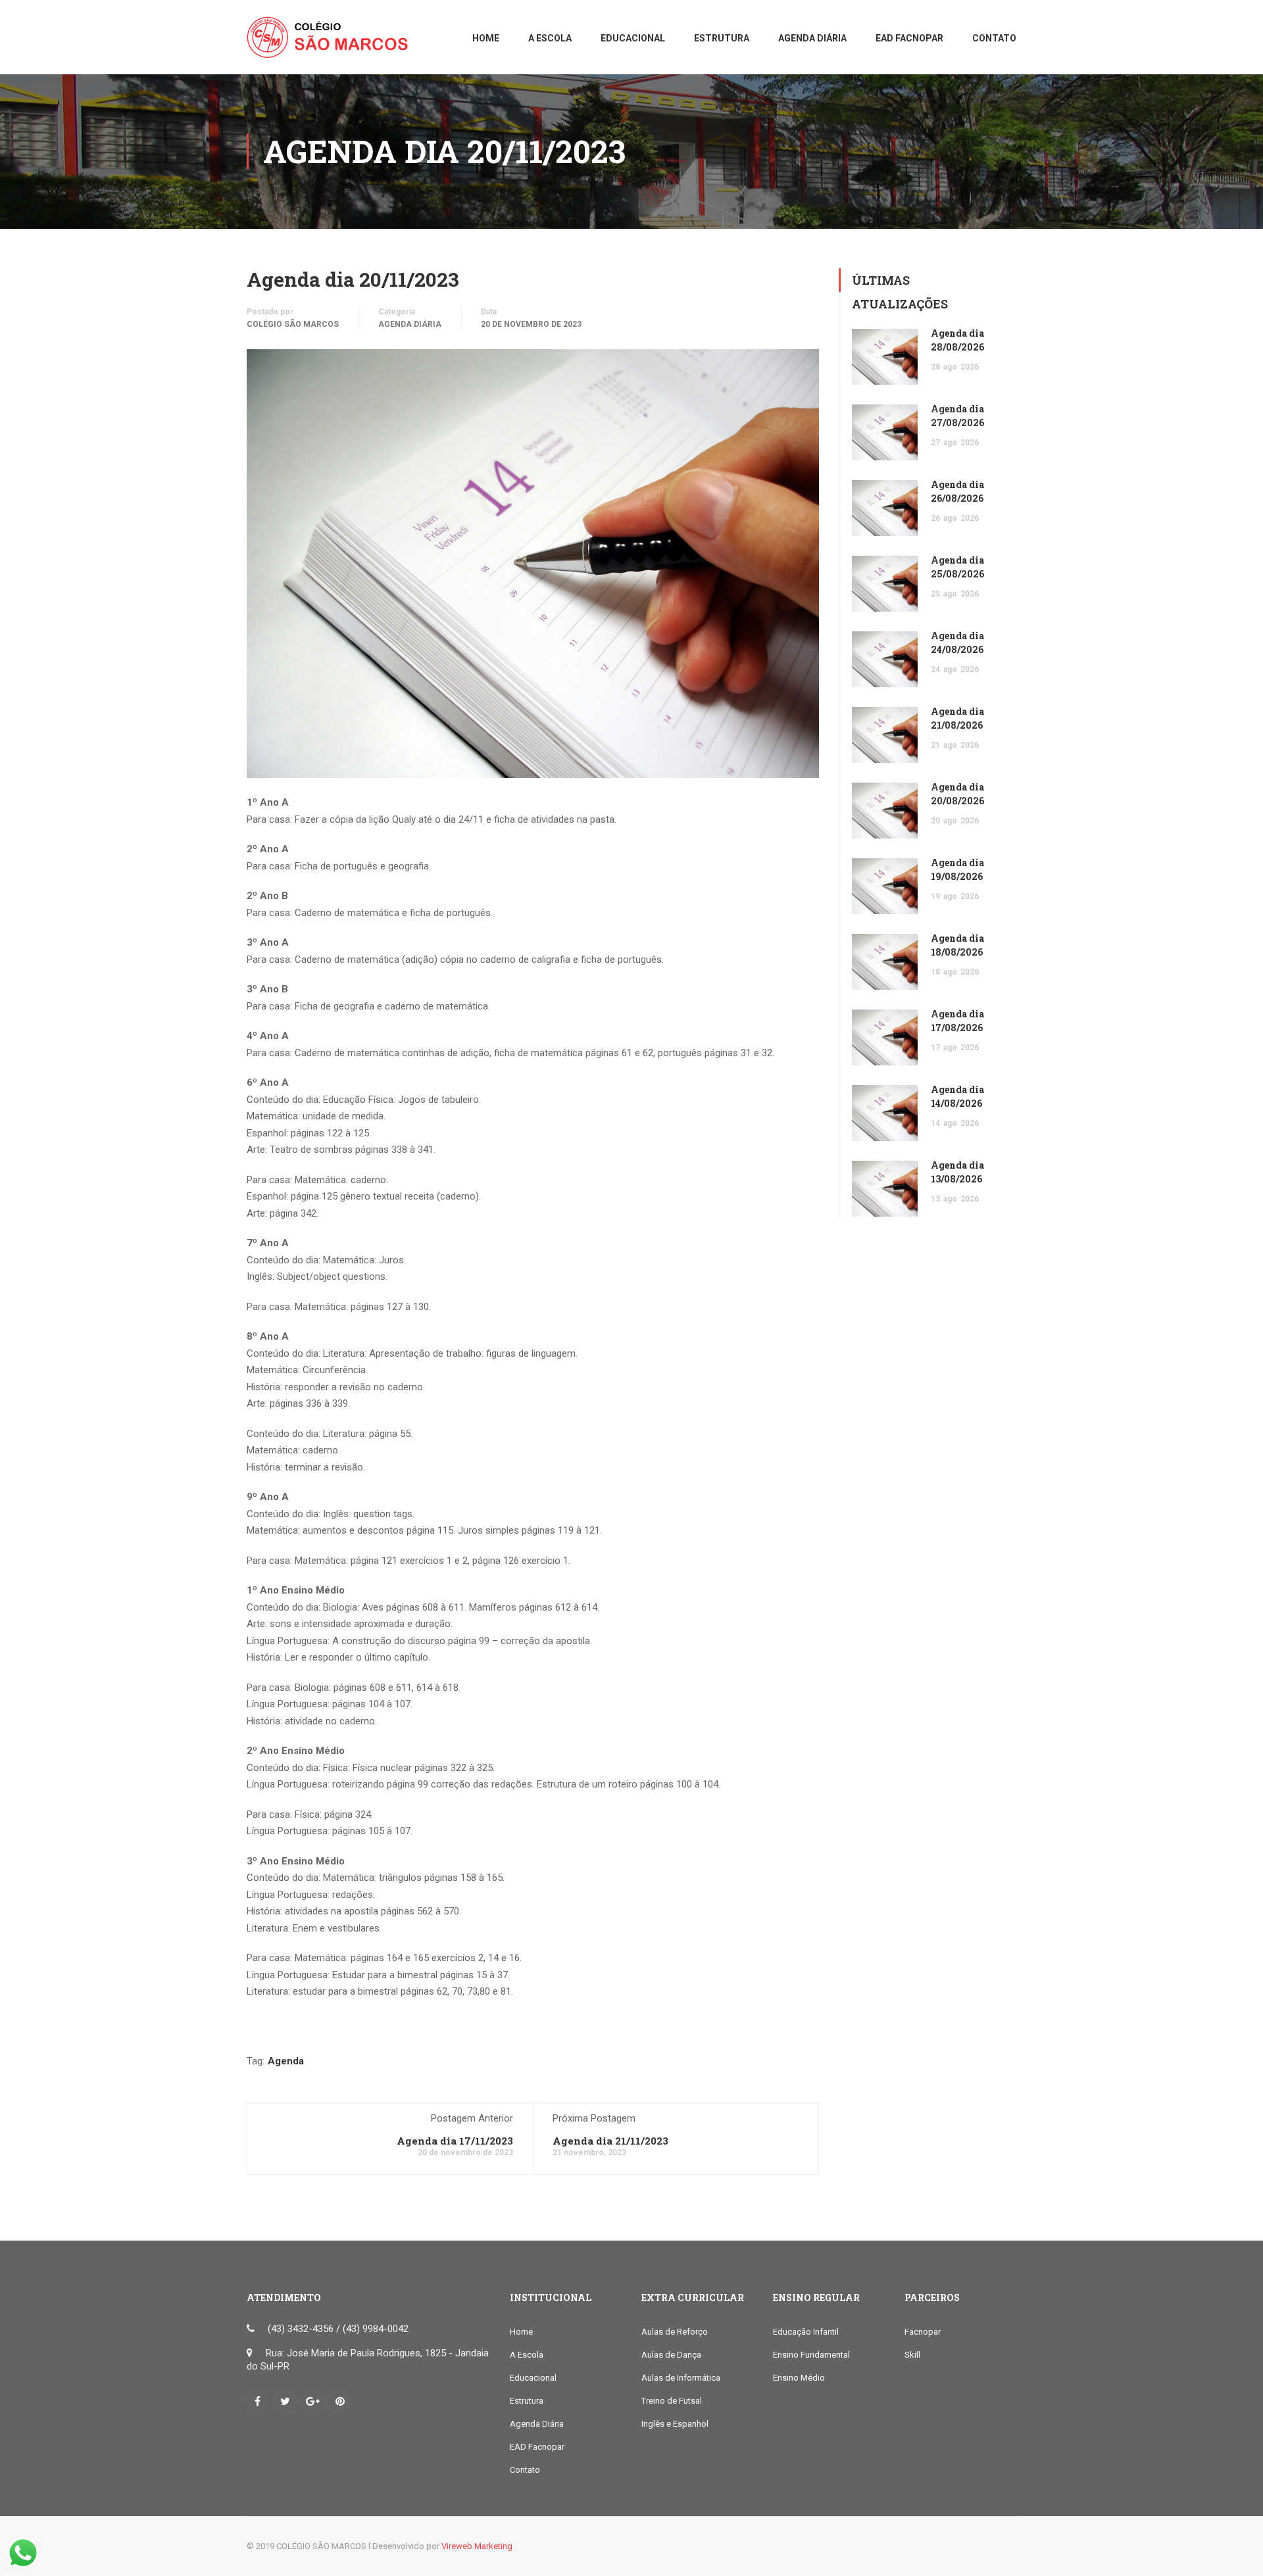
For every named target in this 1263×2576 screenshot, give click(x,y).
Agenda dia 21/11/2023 (610, 2141)
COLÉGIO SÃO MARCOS (293, 324)
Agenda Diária (410, 324)
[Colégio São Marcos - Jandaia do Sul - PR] (332, 44)
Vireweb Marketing (477, 2546)
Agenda (286, 2061)
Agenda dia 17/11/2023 (455, 2141)
